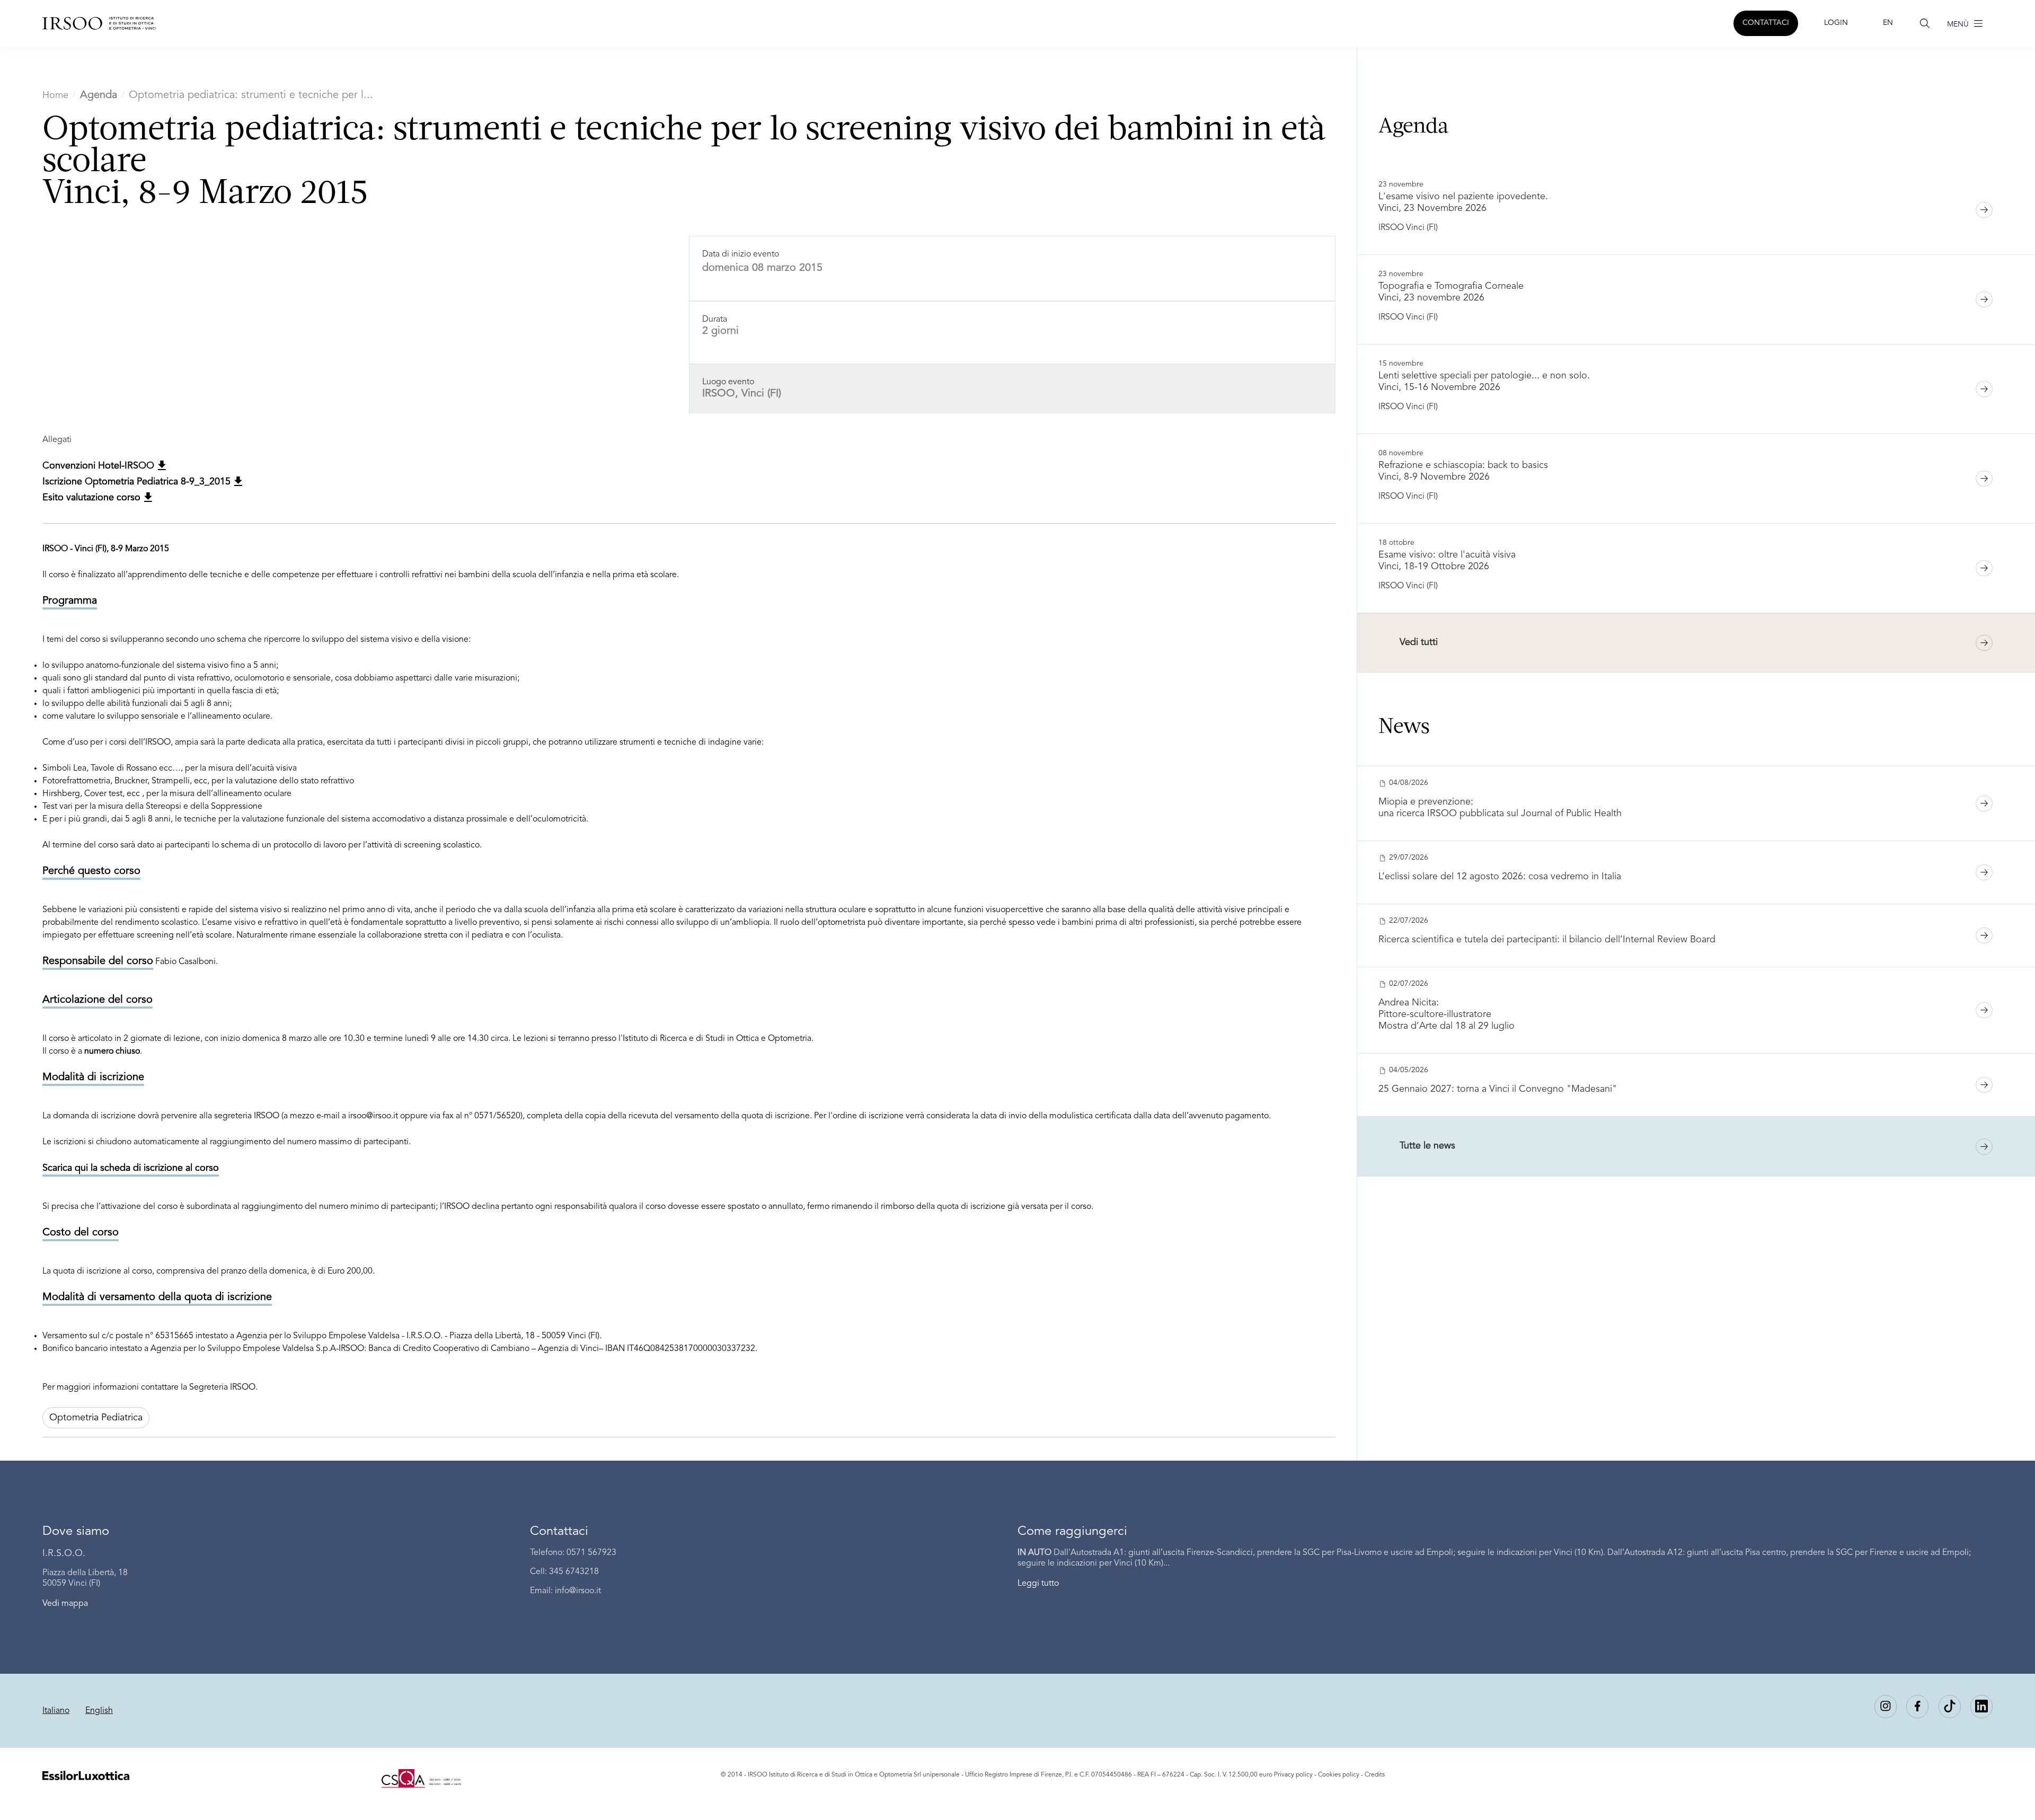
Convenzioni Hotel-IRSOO (100, 466)
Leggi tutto (1038, 1584)
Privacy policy (1293, 1775)
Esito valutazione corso (93, 498)
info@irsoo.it (578, 1591)
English (99, 1711)
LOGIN (1836, 23)
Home (55, 95)
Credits (1375, 1775)
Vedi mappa (65, 1604)
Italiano (56, 1711)
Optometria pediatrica (96, 1418)
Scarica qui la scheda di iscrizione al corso (131, 1168)
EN (1888, 23)
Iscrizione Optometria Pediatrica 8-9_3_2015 (138, 482)
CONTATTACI (1766, 23)
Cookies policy (1339, 1775)
